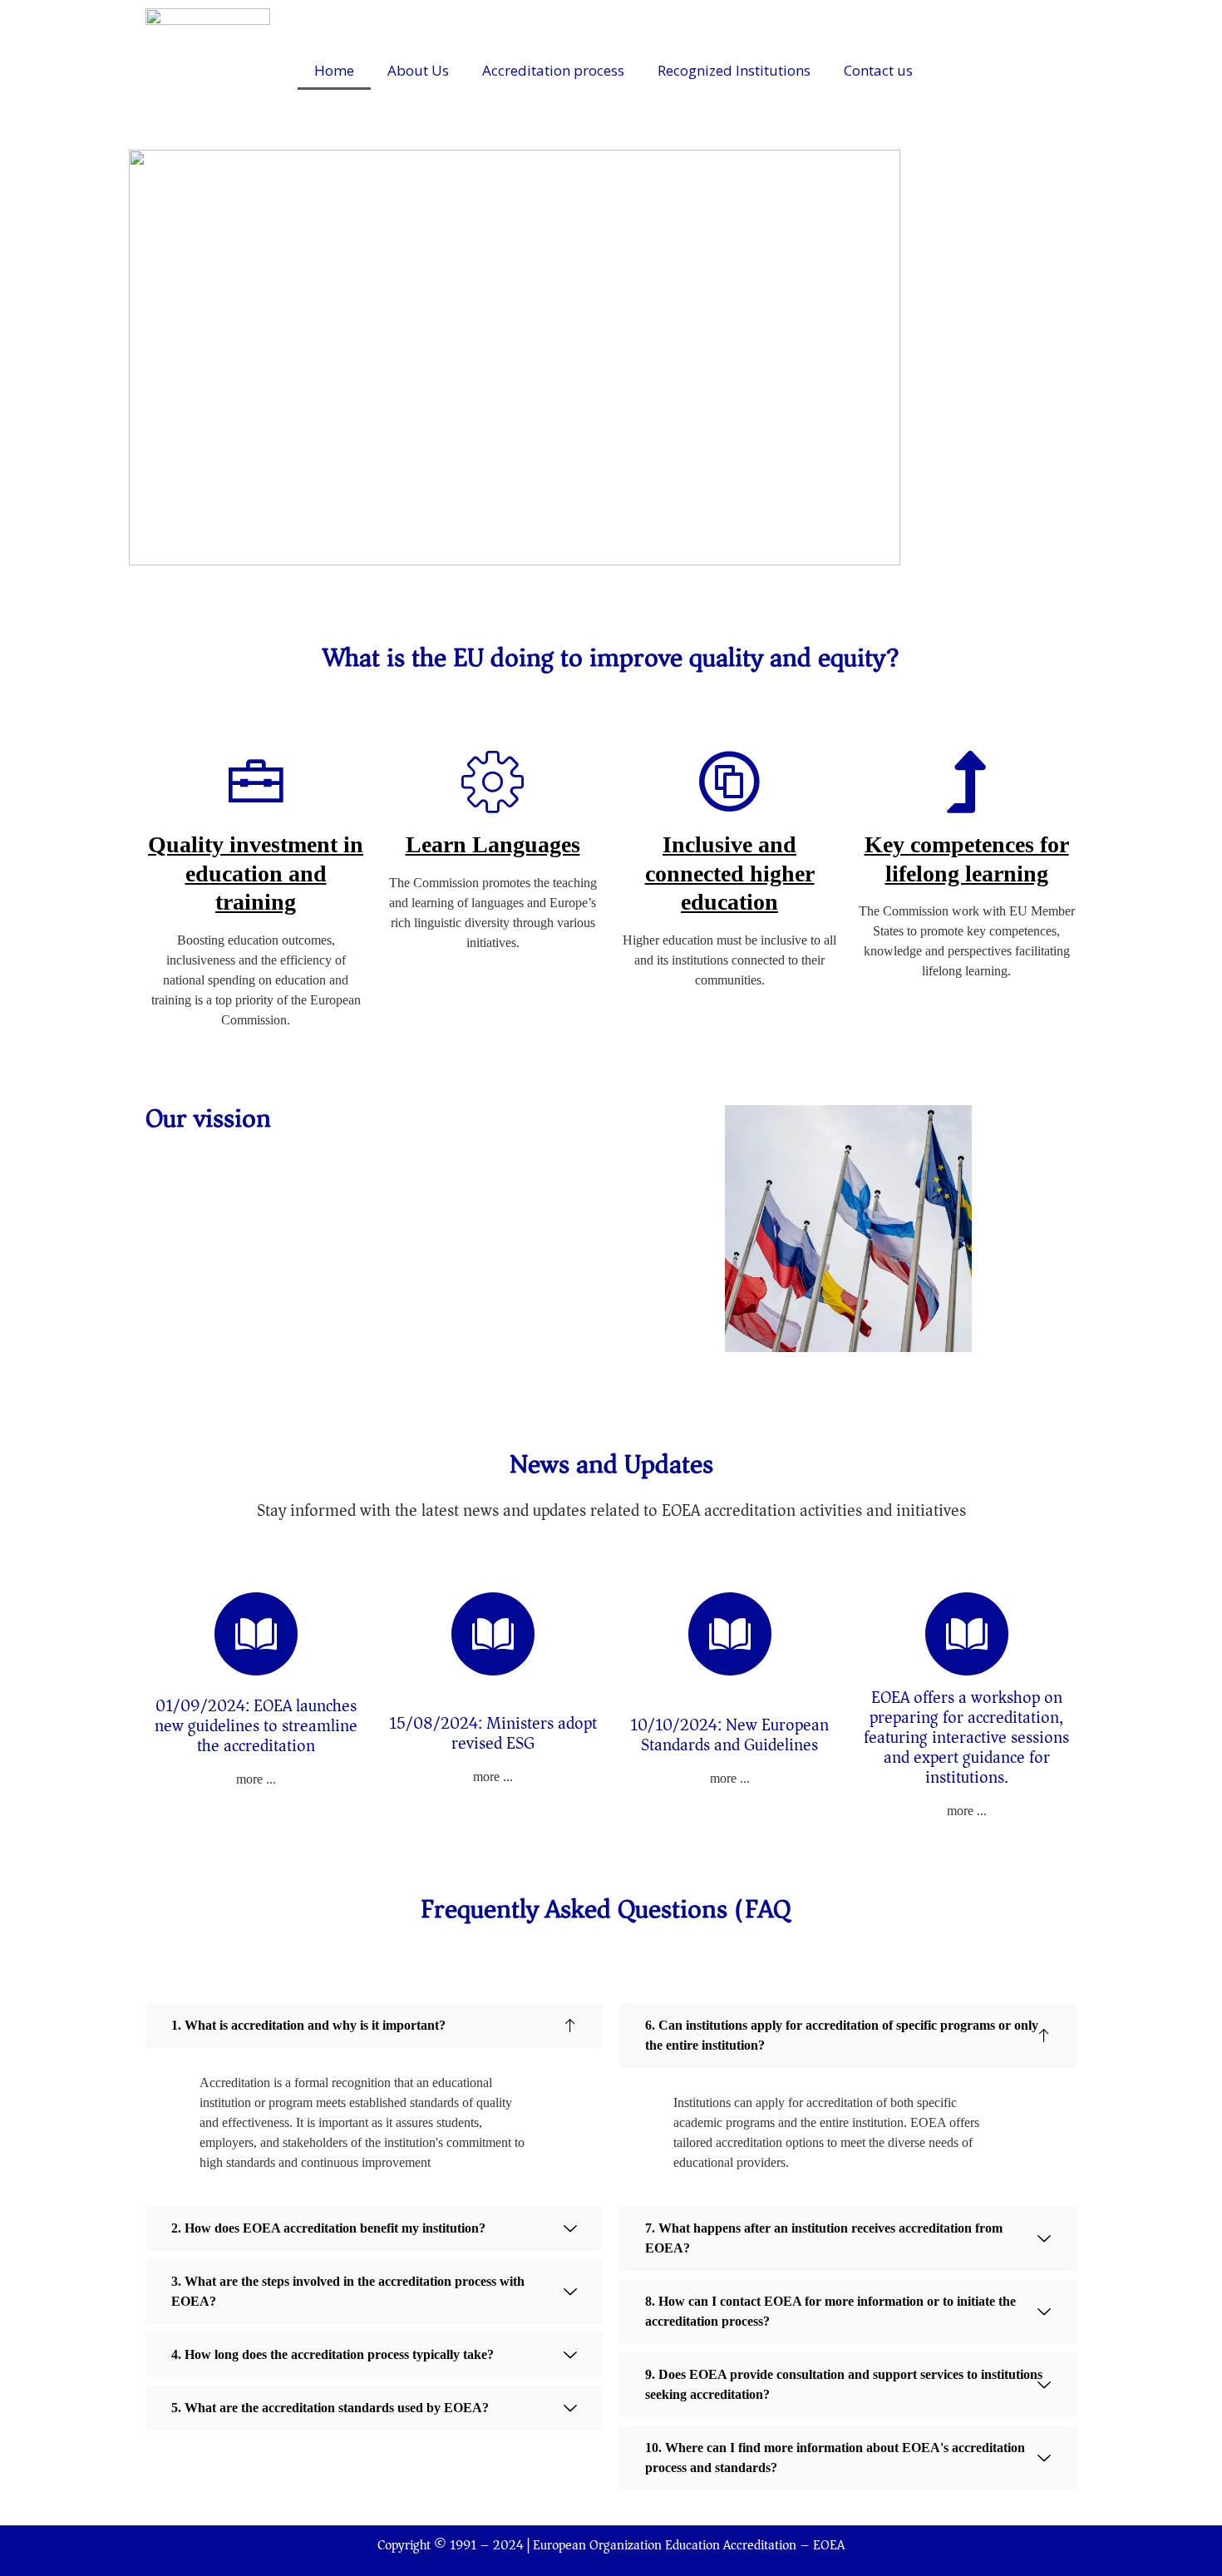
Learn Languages (493, 844)
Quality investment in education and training (256, 873)
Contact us (878, 70)
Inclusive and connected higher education (730, 873)
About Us (418, 70)
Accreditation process (553, 70)
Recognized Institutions (734, 70)
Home (334, 70)
